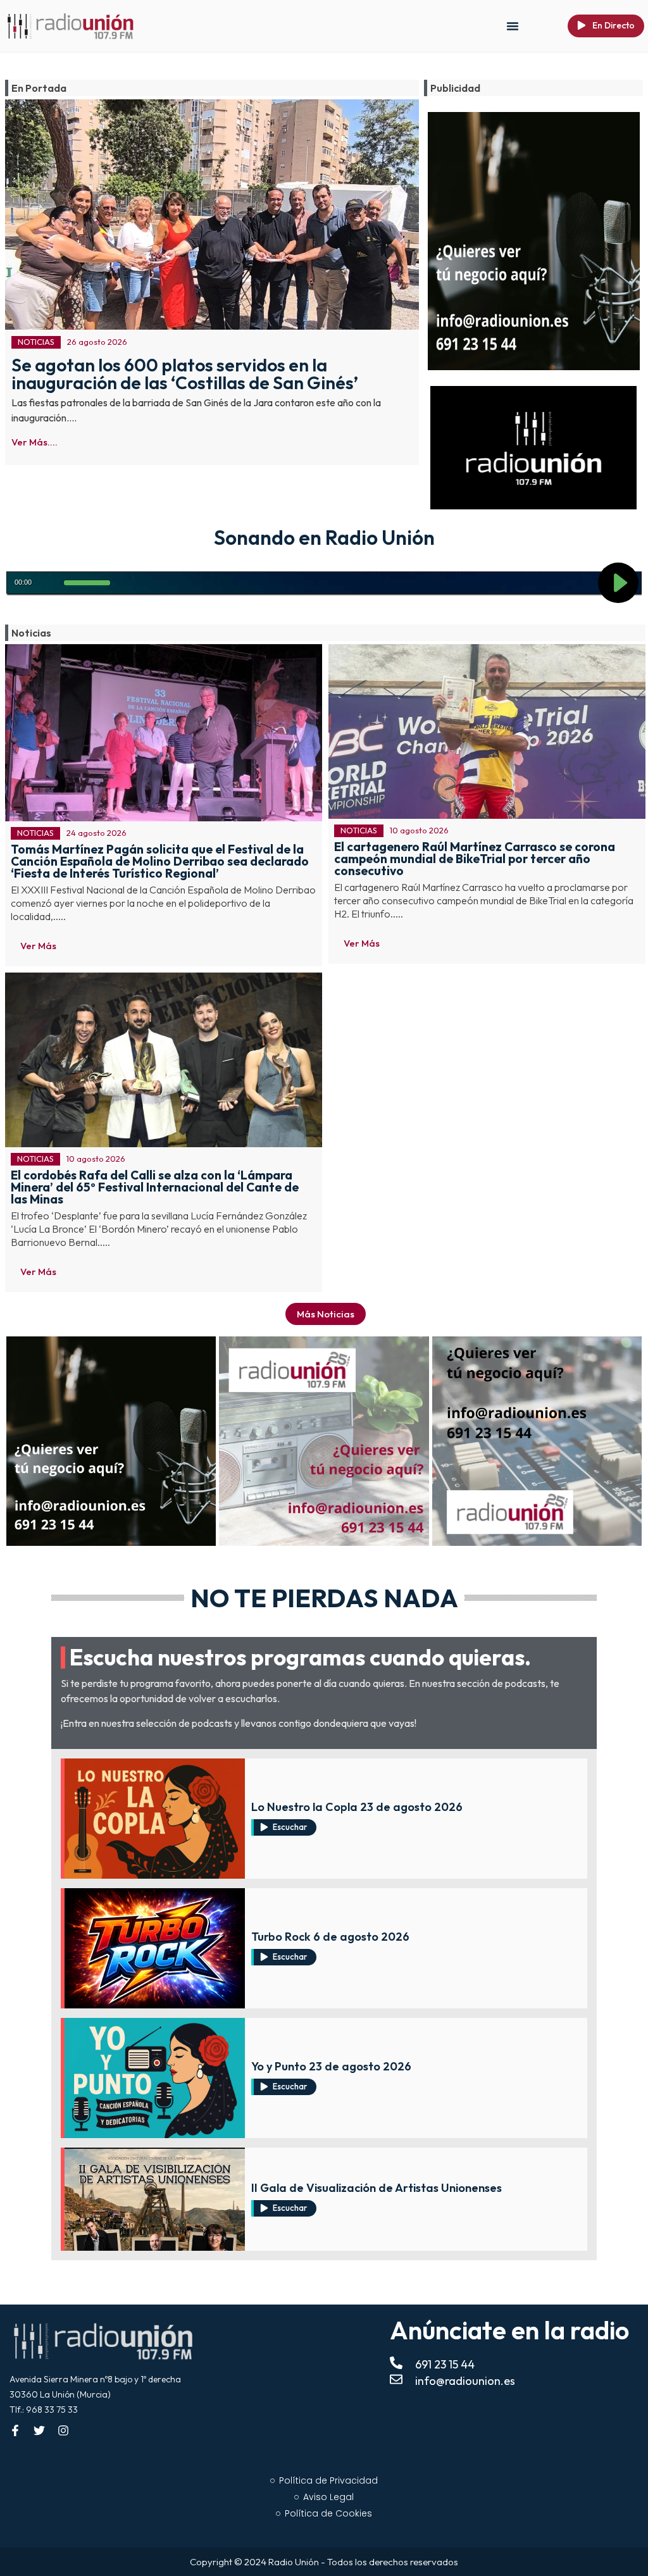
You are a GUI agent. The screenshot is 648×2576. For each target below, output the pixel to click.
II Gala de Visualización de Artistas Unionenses (377, 2188)
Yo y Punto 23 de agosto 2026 (331, 2066)
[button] (513, 26)
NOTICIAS (36, 342)
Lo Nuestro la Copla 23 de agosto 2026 (357, 1807)
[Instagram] (63, 2430)
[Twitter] (39, 2430)
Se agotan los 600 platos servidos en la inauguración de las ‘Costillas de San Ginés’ (185, 374)
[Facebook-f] (15, 2430)
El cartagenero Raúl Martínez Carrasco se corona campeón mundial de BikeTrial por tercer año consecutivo (475, 859)
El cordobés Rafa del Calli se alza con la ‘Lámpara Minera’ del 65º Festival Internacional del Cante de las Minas (155, 1187)
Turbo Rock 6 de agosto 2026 (330, 1937)
